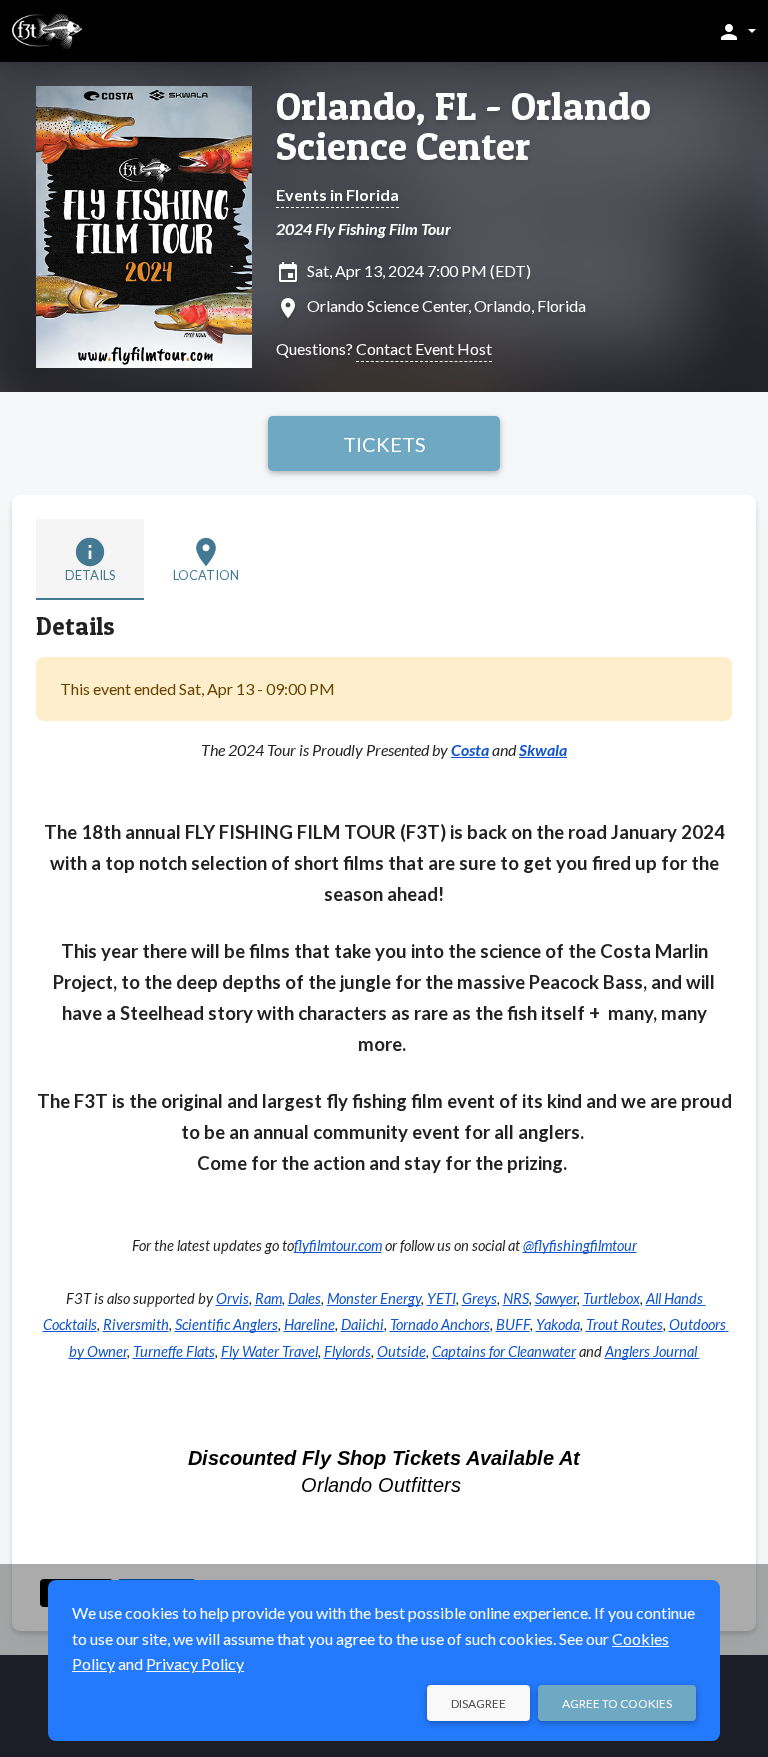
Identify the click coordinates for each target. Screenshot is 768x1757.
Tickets (384, 444)
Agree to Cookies (617, 1703)
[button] (736, 31)
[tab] (90, 559)
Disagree (478, 1703)
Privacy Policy (195, 1663)
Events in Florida (337, 194)
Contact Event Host (424, 348)
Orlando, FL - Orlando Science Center (463, 126)
